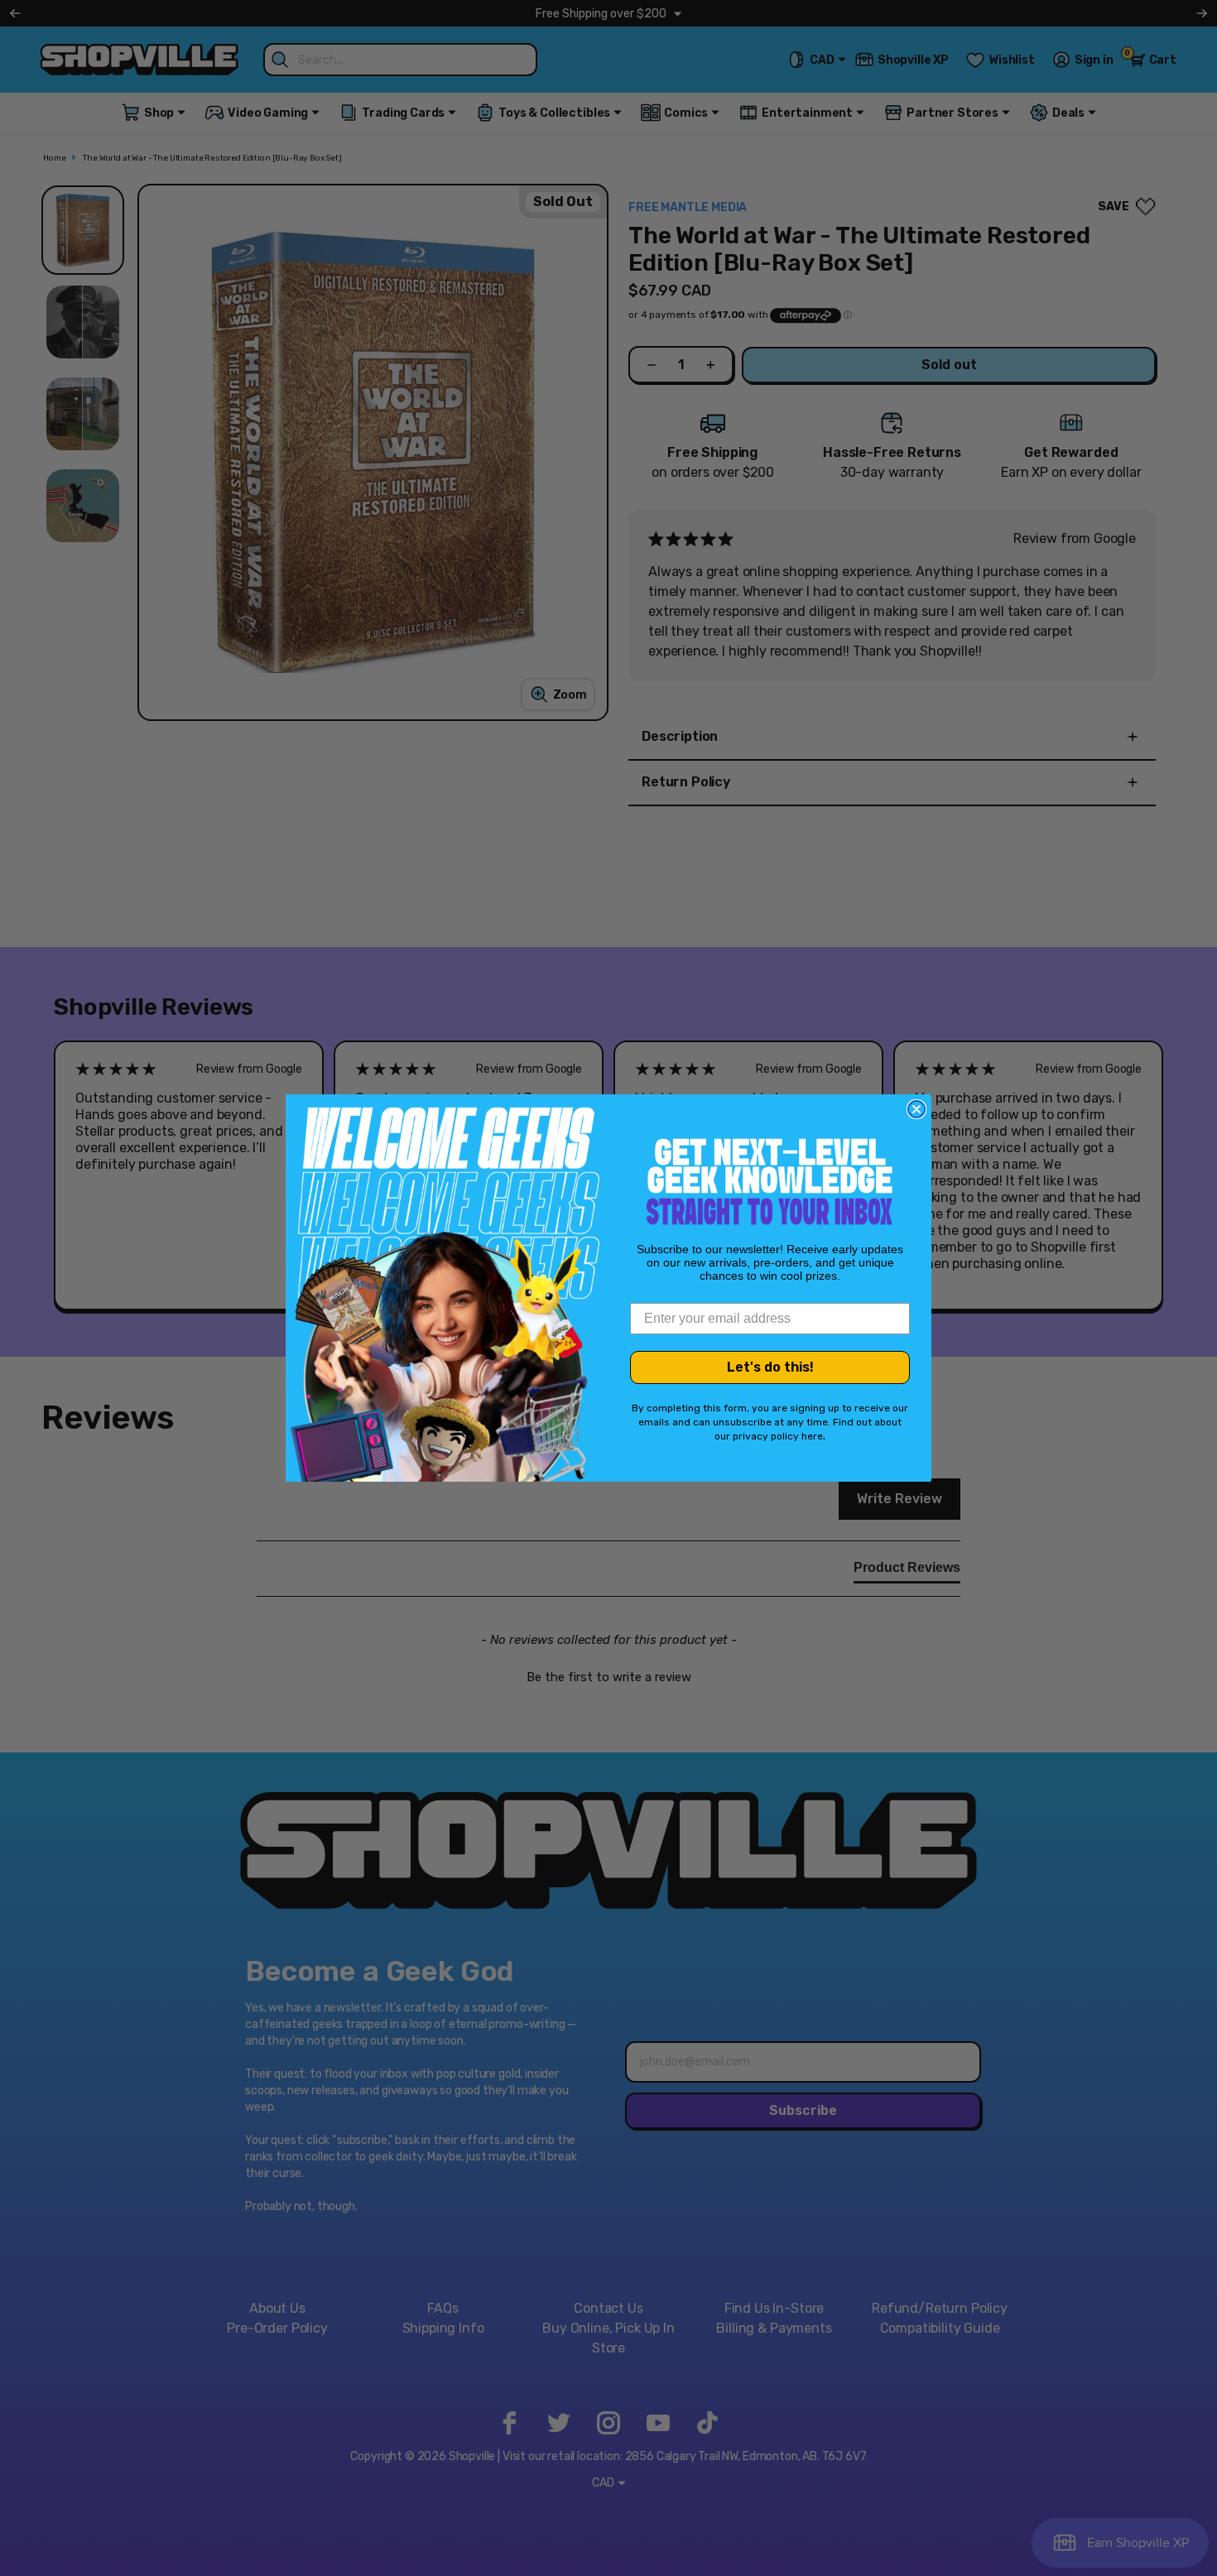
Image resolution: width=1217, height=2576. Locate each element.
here (812, 1436)
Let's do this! (770, 1367)
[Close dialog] (916, 1109)
